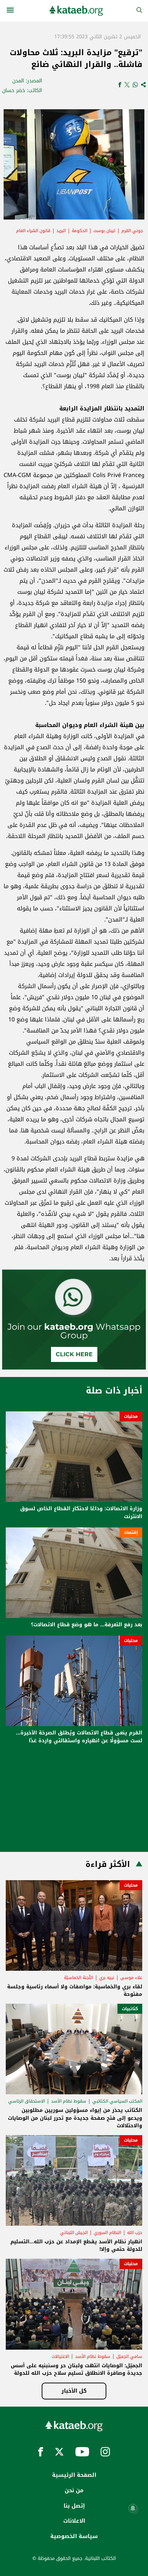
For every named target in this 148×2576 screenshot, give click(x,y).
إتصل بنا (74, 2506)
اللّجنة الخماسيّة (78, 1978)
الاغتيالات (60, 2356)
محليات (131, 1416)
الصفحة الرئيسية (74, 2475)
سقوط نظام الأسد (69, 2101)
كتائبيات (130, 2009)
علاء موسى (131, 1978)
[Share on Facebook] (120, 85)
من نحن (74, 2490)
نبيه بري (107, 1978)
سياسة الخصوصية (74, 2536)
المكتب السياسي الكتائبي (117, 2101)
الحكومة (80, 231)
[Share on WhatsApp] (135, 85)
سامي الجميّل (129, 2356)
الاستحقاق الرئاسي (27, 2101)
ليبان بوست (104, 231)
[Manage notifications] (133, 2508)
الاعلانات (74, 2521)
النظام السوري (107, 2233)
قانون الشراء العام (33, 231)
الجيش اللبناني (74, 2233)
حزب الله (135, 2233)
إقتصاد (131, 1532)
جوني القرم (132, 231)
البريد (61, 231)
